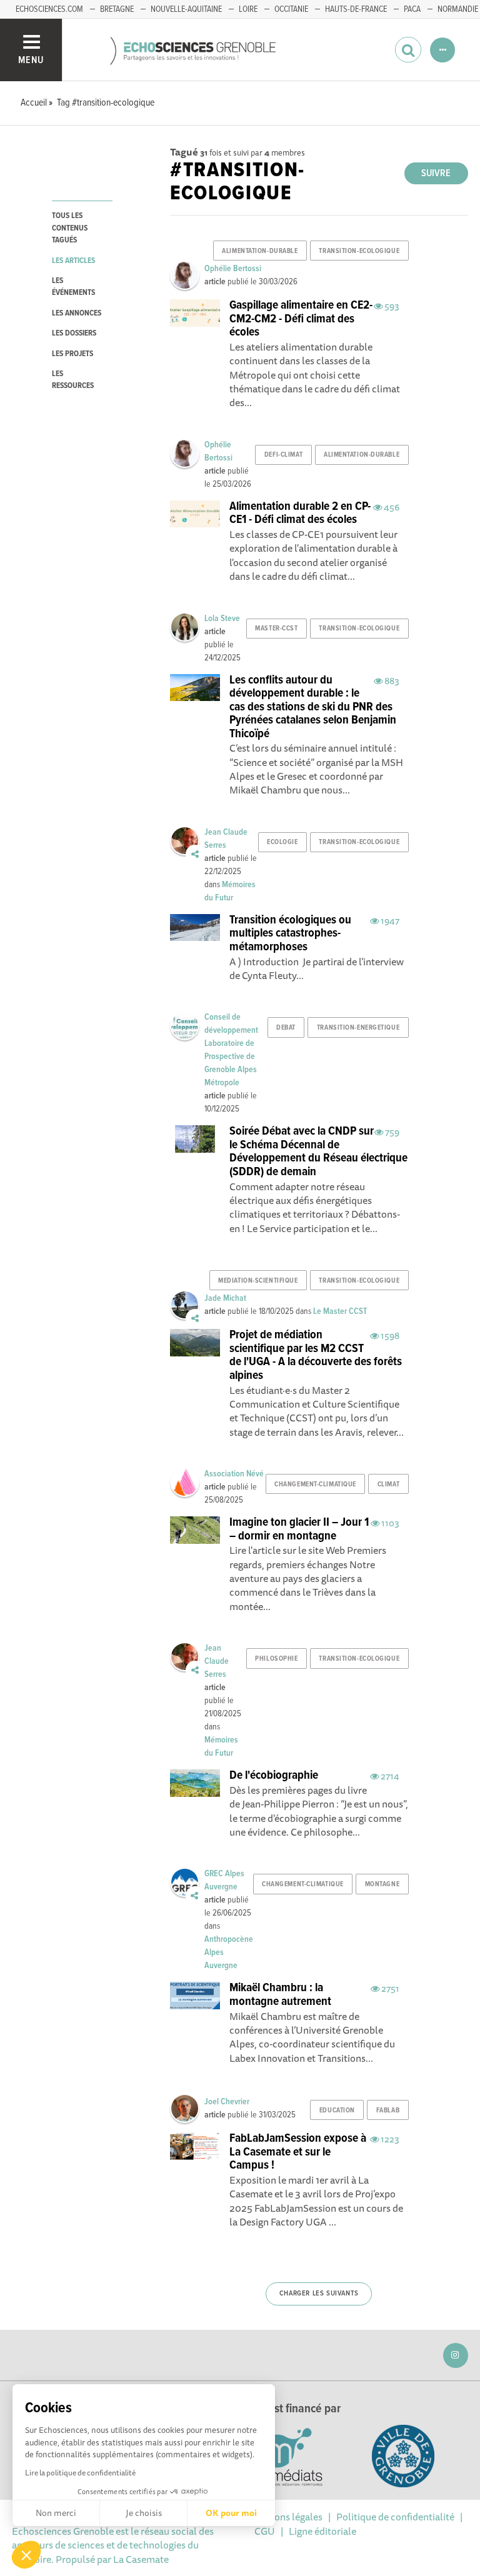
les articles (73, 261)
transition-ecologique (359, 251)
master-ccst (276, 629)
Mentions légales (286, 2517)
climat (388, 1484)
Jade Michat (225, 1298)
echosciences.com (49, 9)
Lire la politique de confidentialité (80, 2473)
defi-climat (283, 455)
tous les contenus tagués (70, 228)
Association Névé (234, 1474)
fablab (388, 2111)
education (337, 2111)
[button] (26, 2555)
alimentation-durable (260, 251)
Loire (248, 9)
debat (286, 1028)
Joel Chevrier (227, 2102)
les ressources (73, 380)
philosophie (276, 1659)
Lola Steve (222, 619)
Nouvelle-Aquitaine (186, 9)
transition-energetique (358, 1028)
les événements (73, 287)
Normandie (458, 9)
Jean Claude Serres (217, 1661)
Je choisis (144, 2513)
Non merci (56, 2513)
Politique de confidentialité (395, 2517)
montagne (382, 1884)
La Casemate (141, 2559)
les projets (72, 354)
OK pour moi (231, 2513)
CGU (265, 2531)
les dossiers (74, 333)
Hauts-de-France (356, 9)
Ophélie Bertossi (233, 269)
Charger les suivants (319, 2294)
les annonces (77, 313)
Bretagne (117, 9)
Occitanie (291, 9)
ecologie (282, 842)
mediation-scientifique (258, 1281)
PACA (412, 9)
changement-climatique (315, 1484)
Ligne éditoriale (322, 2531)
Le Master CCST (340, 1311)
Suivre (436, 173)
